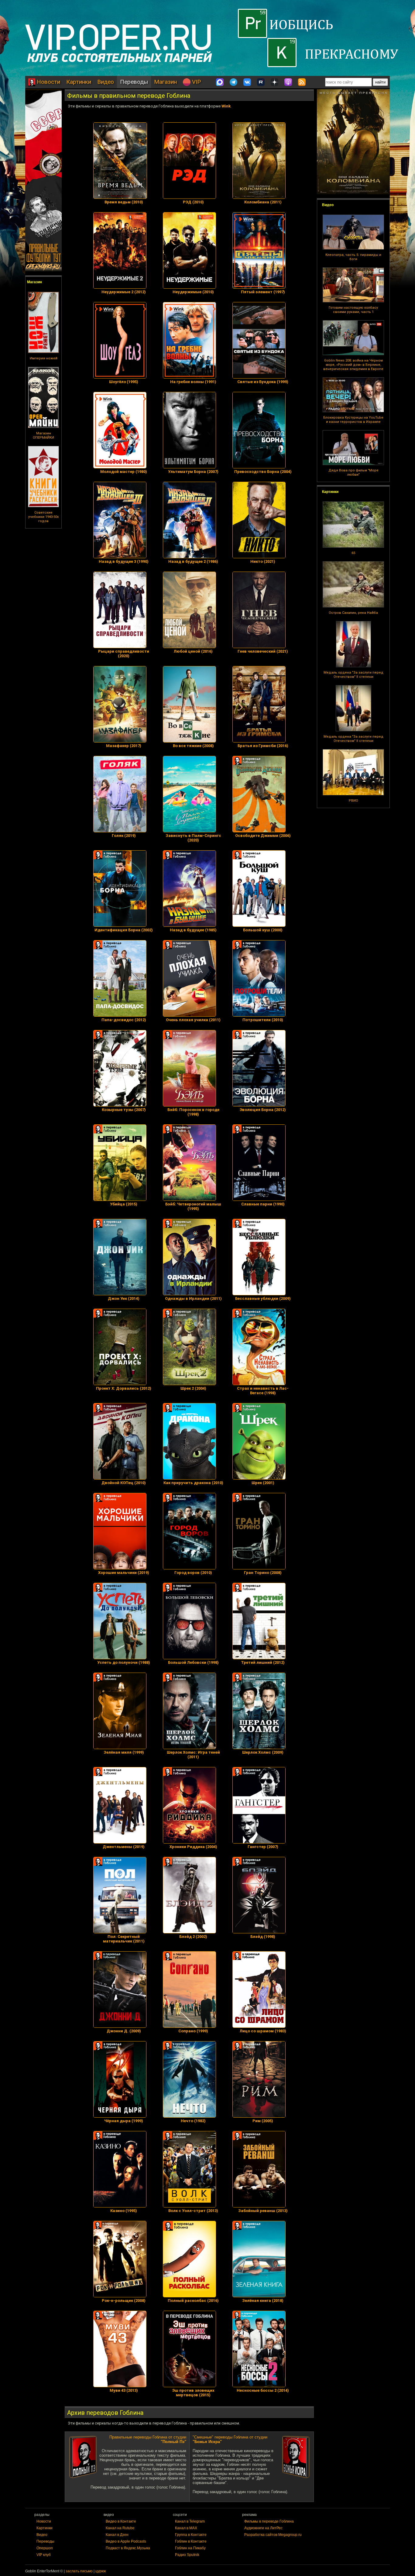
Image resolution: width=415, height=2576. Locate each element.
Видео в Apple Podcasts (126, 2541)
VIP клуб (44, 2555)
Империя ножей (44, 358)
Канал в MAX (186, 2528)
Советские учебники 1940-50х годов (43, 517)
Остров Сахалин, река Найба (353, 613)
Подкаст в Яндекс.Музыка (128, 2548)
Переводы (134, 82)
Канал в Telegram (190, 2521)
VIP (196, 82)
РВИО (353, 801)
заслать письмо (79, 2571)
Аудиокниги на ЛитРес (263, 2528)
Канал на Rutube (120, 2528)
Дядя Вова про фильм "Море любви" (353, 472)
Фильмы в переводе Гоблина (269, 2521)
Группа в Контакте (191, 2535)
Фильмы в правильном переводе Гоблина (129, 96)
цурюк (101, 2571)
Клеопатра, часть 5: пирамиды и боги (353, 257)
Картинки (79, 82)
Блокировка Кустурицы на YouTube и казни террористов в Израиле (353, 420)
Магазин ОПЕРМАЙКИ (43, 435)
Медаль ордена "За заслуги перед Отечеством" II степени (353, 675)
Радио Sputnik (187, 2555)
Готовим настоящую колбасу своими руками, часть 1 (353, 310)
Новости (48, 82)
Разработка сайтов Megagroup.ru (273, 2535)
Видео (106, 82)
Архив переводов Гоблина (105, 2413)
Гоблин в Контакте (191, 2541)
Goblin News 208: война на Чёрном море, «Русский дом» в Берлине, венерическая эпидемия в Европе (353, 365)
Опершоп (45, 2548)
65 (353, 553)
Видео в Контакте (121, 2521)
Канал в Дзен (117, 2535)
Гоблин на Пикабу (190, 2548)
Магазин (165, 82)
